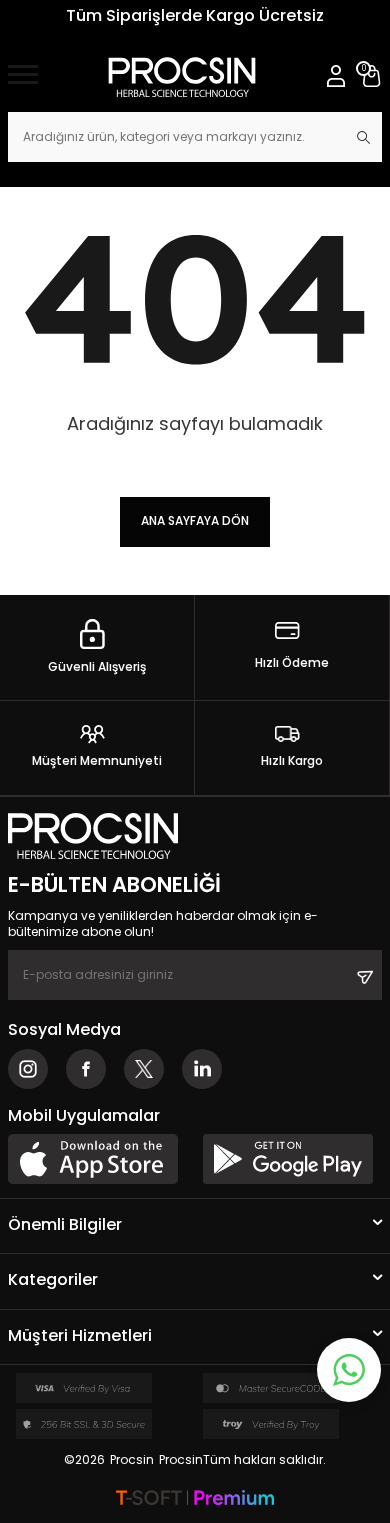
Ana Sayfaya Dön (195, 520)
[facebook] (86, 1069)
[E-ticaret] (195, 1499)
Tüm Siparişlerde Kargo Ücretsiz (195, 15)
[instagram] (28, 1069)
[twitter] (144, 1069)
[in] (202, 1069)
